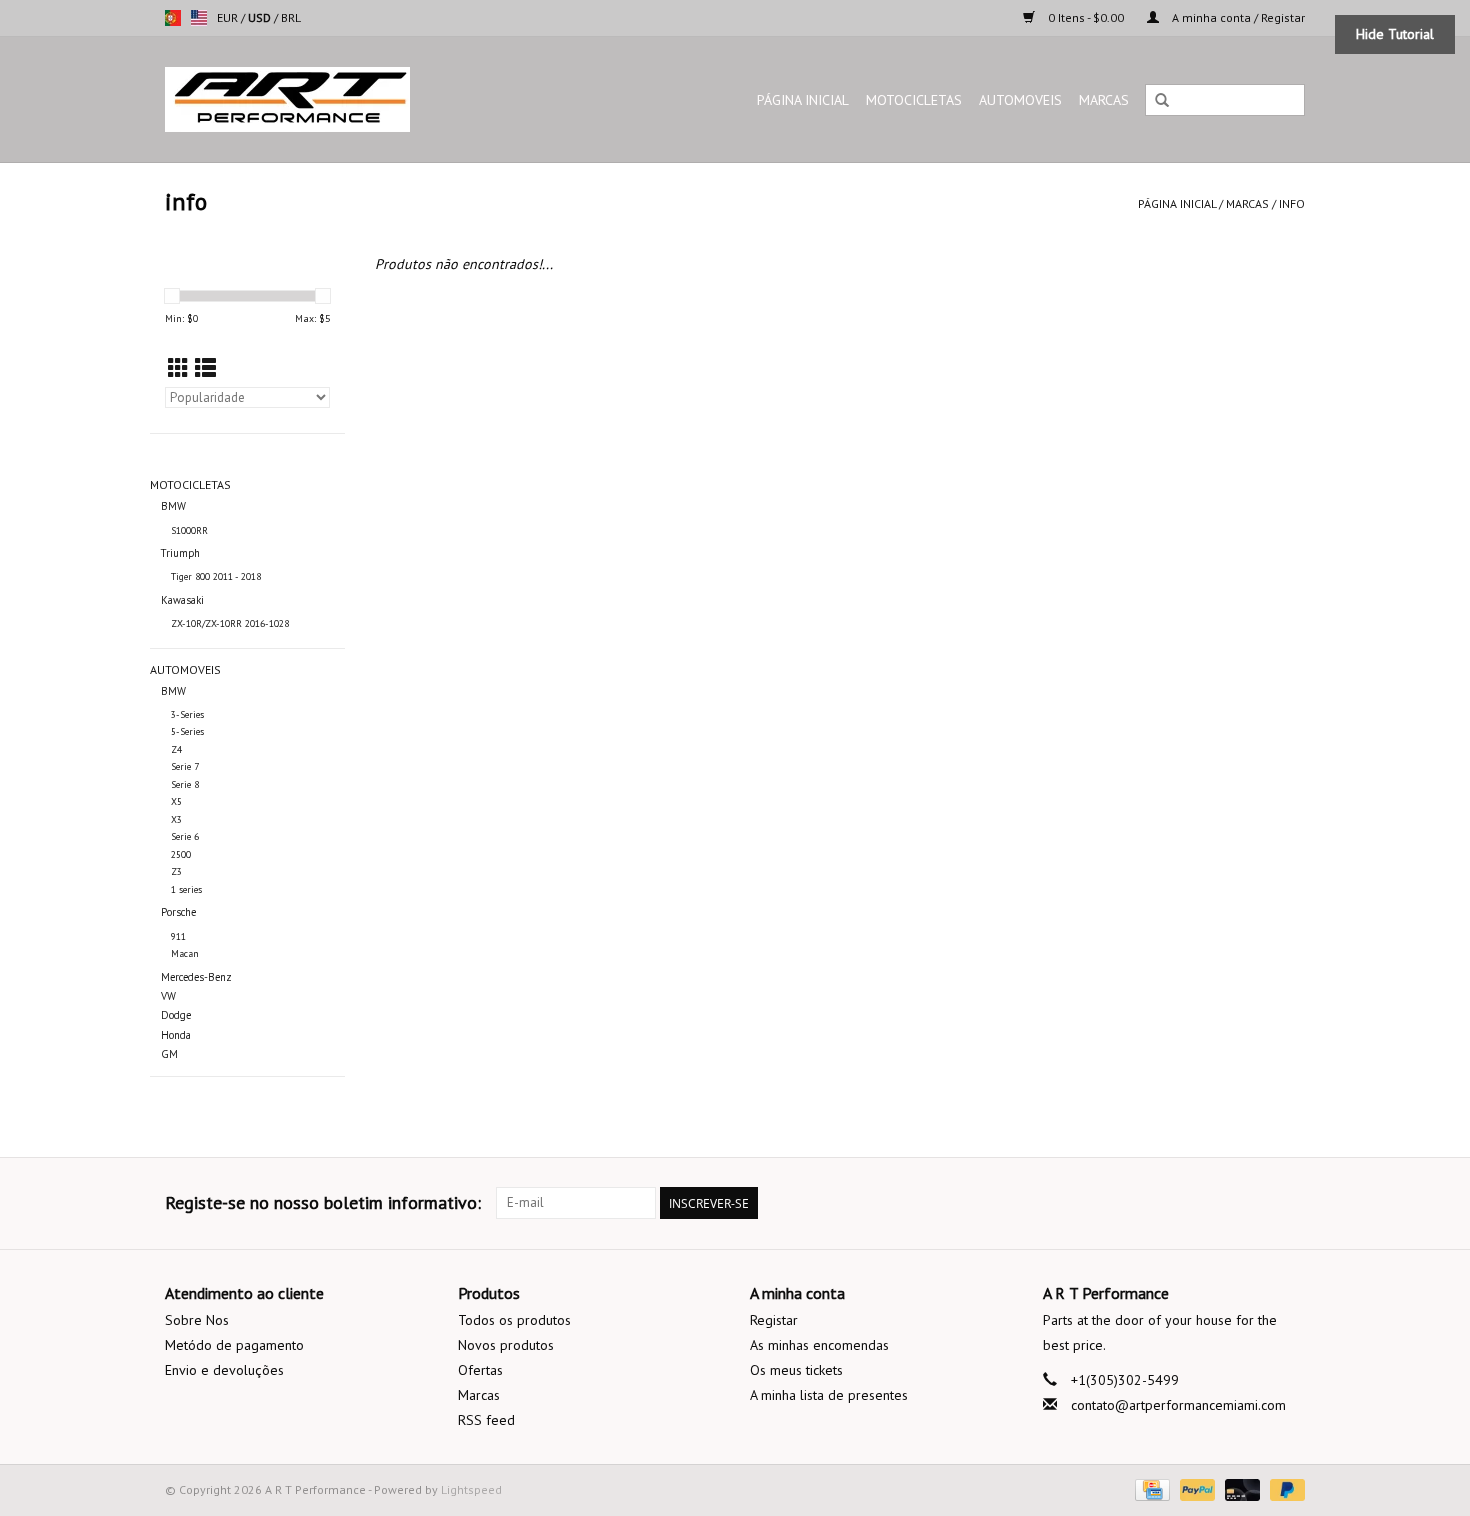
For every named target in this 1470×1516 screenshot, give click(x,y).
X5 (176, 801)
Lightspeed (471, 1489)
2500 (181, 854)
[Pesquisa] (1162, 101)
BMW (173, 506)
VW (168, 996)
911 (178, 936)
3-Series (187, 714)
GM (169, 1054)
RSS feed (486, 1420)
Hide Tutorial (1395, 34)
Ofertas (480, 1370)
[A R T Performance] (340, 99)
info (1292, 203)
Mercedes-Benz (196, 977)
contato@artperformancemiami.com (1178, 1405)
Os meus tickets (796, 1370)
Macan (185, 953)
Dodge (176, 1015)
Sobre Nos (197, 1320)
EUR (229, 17)
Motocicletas (914, 100)
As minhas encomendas (819, 1345)
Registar (774, 1320)
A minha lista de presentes (829, 1395)
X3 (176, 819)
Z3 (176, 871)
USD (261, 17)
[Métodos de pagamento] (1150, 1488)
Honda (176, 1035)
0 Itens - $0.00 (1086, 17)
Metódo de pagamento (234, 1345)
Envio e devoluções (224, 1370)
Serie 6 (185, 836)
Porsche (178, 912)
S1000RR (189, 530)
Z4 (176, 749)
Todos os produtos (514, 1320)
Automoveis (1020, 100)
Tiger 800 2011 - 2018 (216, 576)
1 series (186, 889)
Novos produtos (506, 1345)
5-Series (187, 731)
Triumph (180, 553)
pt (173, 18)
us (199, 18)
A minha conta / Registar (1237, 17)
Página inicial (803, 100)
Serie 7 (185, 766)
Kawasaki (182, 600)
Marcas (1104, 100)
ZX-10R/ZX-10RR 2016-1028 (230, 623)
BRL (291, 17)
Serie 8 (185, 784)
